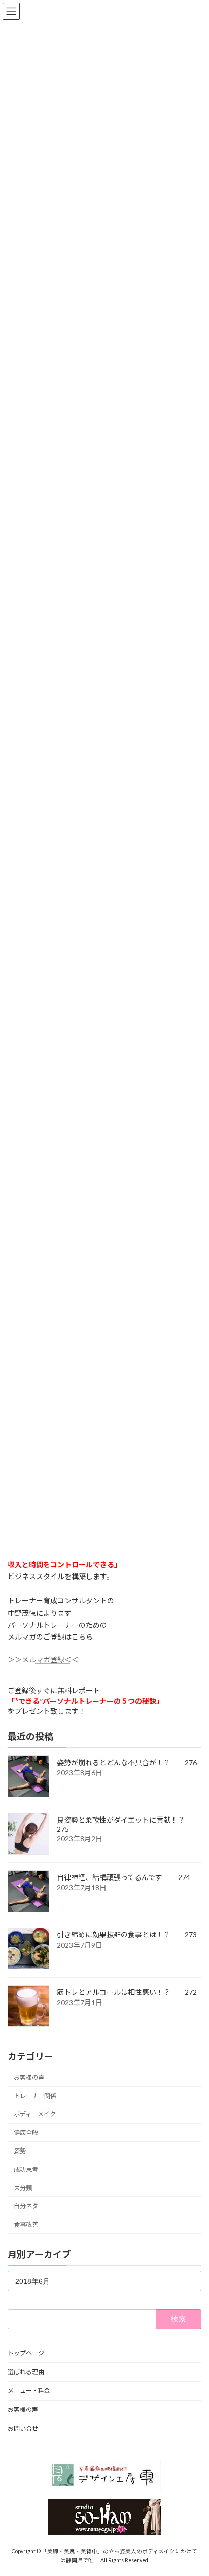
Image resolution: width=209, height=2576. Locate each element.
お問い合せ (23, 2428)
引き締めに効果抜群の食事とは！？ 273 (127, 1935)
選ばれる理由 (26, 2372)
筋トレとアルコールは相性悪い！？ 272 (127, 1992)
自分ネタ (26, 2206)
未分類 (23, 2188)
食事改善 (26, 2224)
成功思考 (26, 2170)
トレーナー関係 (35, 2096)
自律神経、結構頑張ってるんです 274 (124, 1877)
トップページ (26, 2353)
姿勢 (20, 2151)
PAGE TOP (194, 2488)
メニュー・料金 (29, 2391)
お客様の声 (29, 2078)
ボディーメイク (35, 2114)
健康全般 (26, 2132)
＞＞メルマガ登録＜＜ (43, 1660)
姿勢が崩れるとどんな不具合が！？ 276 (127, 1762)
